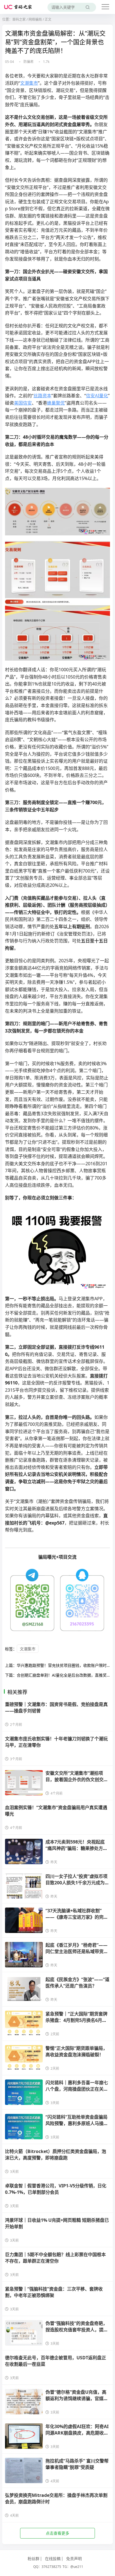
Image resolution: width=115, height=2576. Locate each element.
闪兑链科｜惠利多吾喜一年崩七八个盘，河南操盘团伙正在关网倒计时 (77, 2089)
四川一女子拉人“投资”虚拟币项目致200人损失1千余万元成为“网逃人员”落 (76, 1883)
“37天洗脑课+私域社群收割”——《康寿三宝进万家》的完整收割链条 (77, 1917)
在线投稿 (53, 2559)
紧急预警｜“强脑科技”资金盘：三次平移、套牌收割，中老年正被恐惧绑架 (54, 2292)
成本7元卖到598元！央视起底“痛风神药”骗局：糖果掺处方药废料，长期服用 (76, 1848)
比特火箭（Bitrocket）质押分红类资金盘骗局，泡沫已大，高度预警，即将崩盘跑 (56, 2154)
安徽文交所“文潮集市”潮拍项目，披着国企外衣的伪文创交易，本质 (75, 1779)
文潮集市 (29, 83)
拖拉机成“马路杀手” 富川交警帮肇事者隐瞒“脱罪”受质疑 (77, 2464)
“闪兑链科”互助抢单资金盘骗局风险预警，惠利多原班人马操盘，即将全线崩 (76, 2123)
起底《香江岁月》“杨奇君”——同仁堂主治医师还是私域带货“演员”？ (76, 1951)
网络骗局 (35, 19)
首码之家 (19, 19)
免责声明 (74, 2559)
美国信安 (23, 403)
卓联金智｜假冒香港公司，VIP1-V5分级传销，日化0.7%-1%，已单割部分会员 (56, 2189)
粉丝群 (33, 2559)
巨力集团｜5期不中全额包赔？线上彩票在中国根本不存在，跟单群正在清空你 (55, 2258)
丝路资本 (42, 396)
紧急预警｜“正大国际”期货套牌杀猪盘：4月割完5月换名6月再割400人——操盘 (76, 2020)
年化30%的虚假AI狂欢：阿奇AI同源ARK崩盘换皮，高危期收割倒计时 (77, 2433)
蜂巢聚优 (56, 403)
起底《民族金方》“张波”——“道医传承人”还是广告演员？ (77, 1982)
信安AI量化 (97, 396)
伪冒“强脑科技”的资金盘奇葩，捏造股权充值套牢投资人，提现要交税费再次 (77, 2330)
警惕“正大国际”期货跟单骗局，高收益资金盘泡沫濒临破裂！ (76, 2051)
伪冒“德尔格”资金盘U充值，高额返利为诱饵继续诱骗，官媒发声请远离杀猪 (77, 2398)
